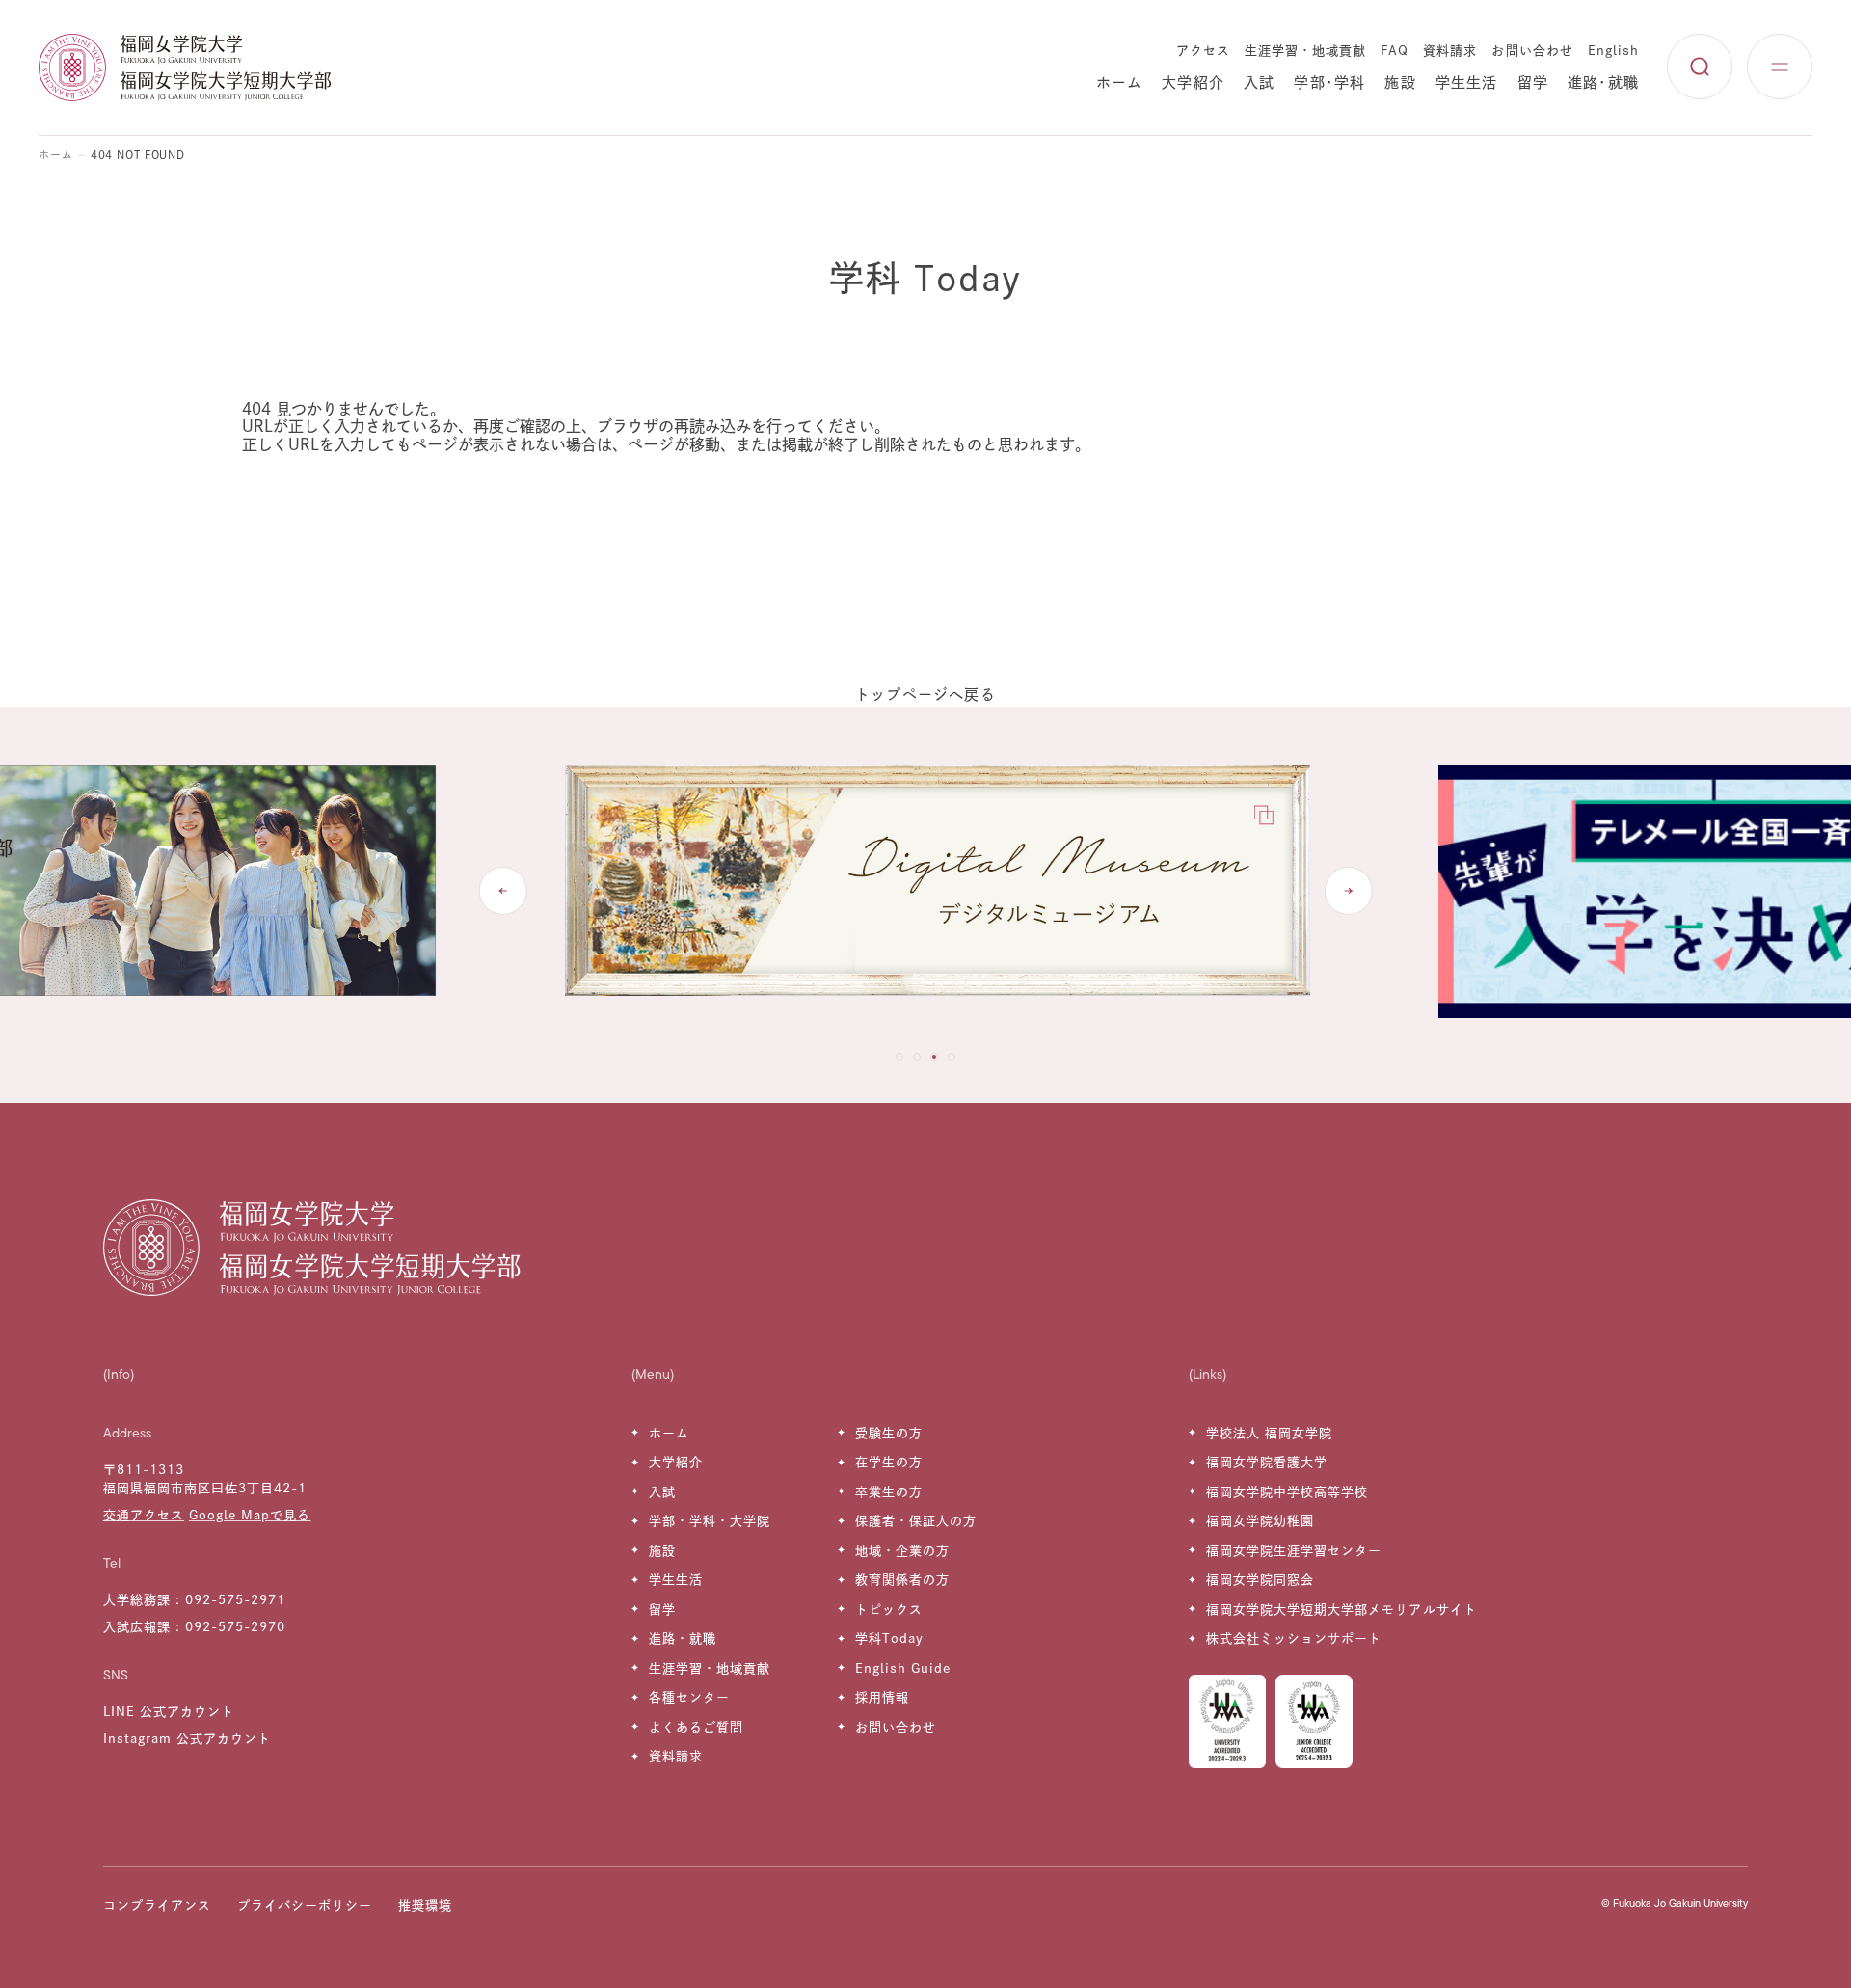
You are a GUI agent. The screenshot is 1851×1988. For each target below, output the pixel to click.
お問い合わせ (1532, 51)
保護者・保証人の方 (916, 1521)
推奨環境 (425, 1906)
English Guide (903, 1668)
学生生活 (1467, 82)
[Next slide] (1348, 891)
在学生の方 (889, 1462)
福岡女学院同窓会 (1260, 1580)
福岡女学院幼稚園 (1260, 1521)
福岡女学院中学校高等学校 (1287, 1492)
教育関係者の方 (902, 1580)
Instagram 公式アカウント (188, 1739)
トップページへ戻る (925, 695)
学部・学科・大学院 (710, 1521)
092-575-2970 (235, 1627)
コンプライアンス (157, 1906)
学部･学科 (1329, 82)
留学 (1533, 82)
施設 (1400, 82)
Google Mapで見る (250, 1515)
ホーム (1120, 82)
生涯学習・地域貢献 (1305, 51)
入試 (1259, 82)
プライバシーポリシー (305, 1906)
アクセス (1203, 51)
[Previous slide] (503, 891)
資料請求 (1450, 51)
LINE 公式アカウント (169, 1712)
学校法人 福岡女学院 (1269, 1433)
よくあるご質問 (696, 1727)
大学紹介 (1193, 82)
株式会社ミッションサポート (1294, 1639)
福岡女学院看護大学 (1267, 1462)
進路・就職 (683, 1639)
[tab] (899, 1057)
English (1613, 51)
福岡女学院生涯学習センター (1294, 1551)
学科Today (889, 1639)
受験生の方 (889, 1433)
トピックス (889, 1610)
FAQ (1395, 51)
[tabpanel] (925, 891)
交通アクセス (144, 1515)
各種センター (689, 1697)
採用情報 (882, 1697)
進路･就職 (1603, 82)
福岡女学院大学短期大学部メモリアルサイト (1341, 1610)
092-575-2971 (235, 1600)
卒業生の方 (889, 1492)
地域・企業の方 (902, 1551)
